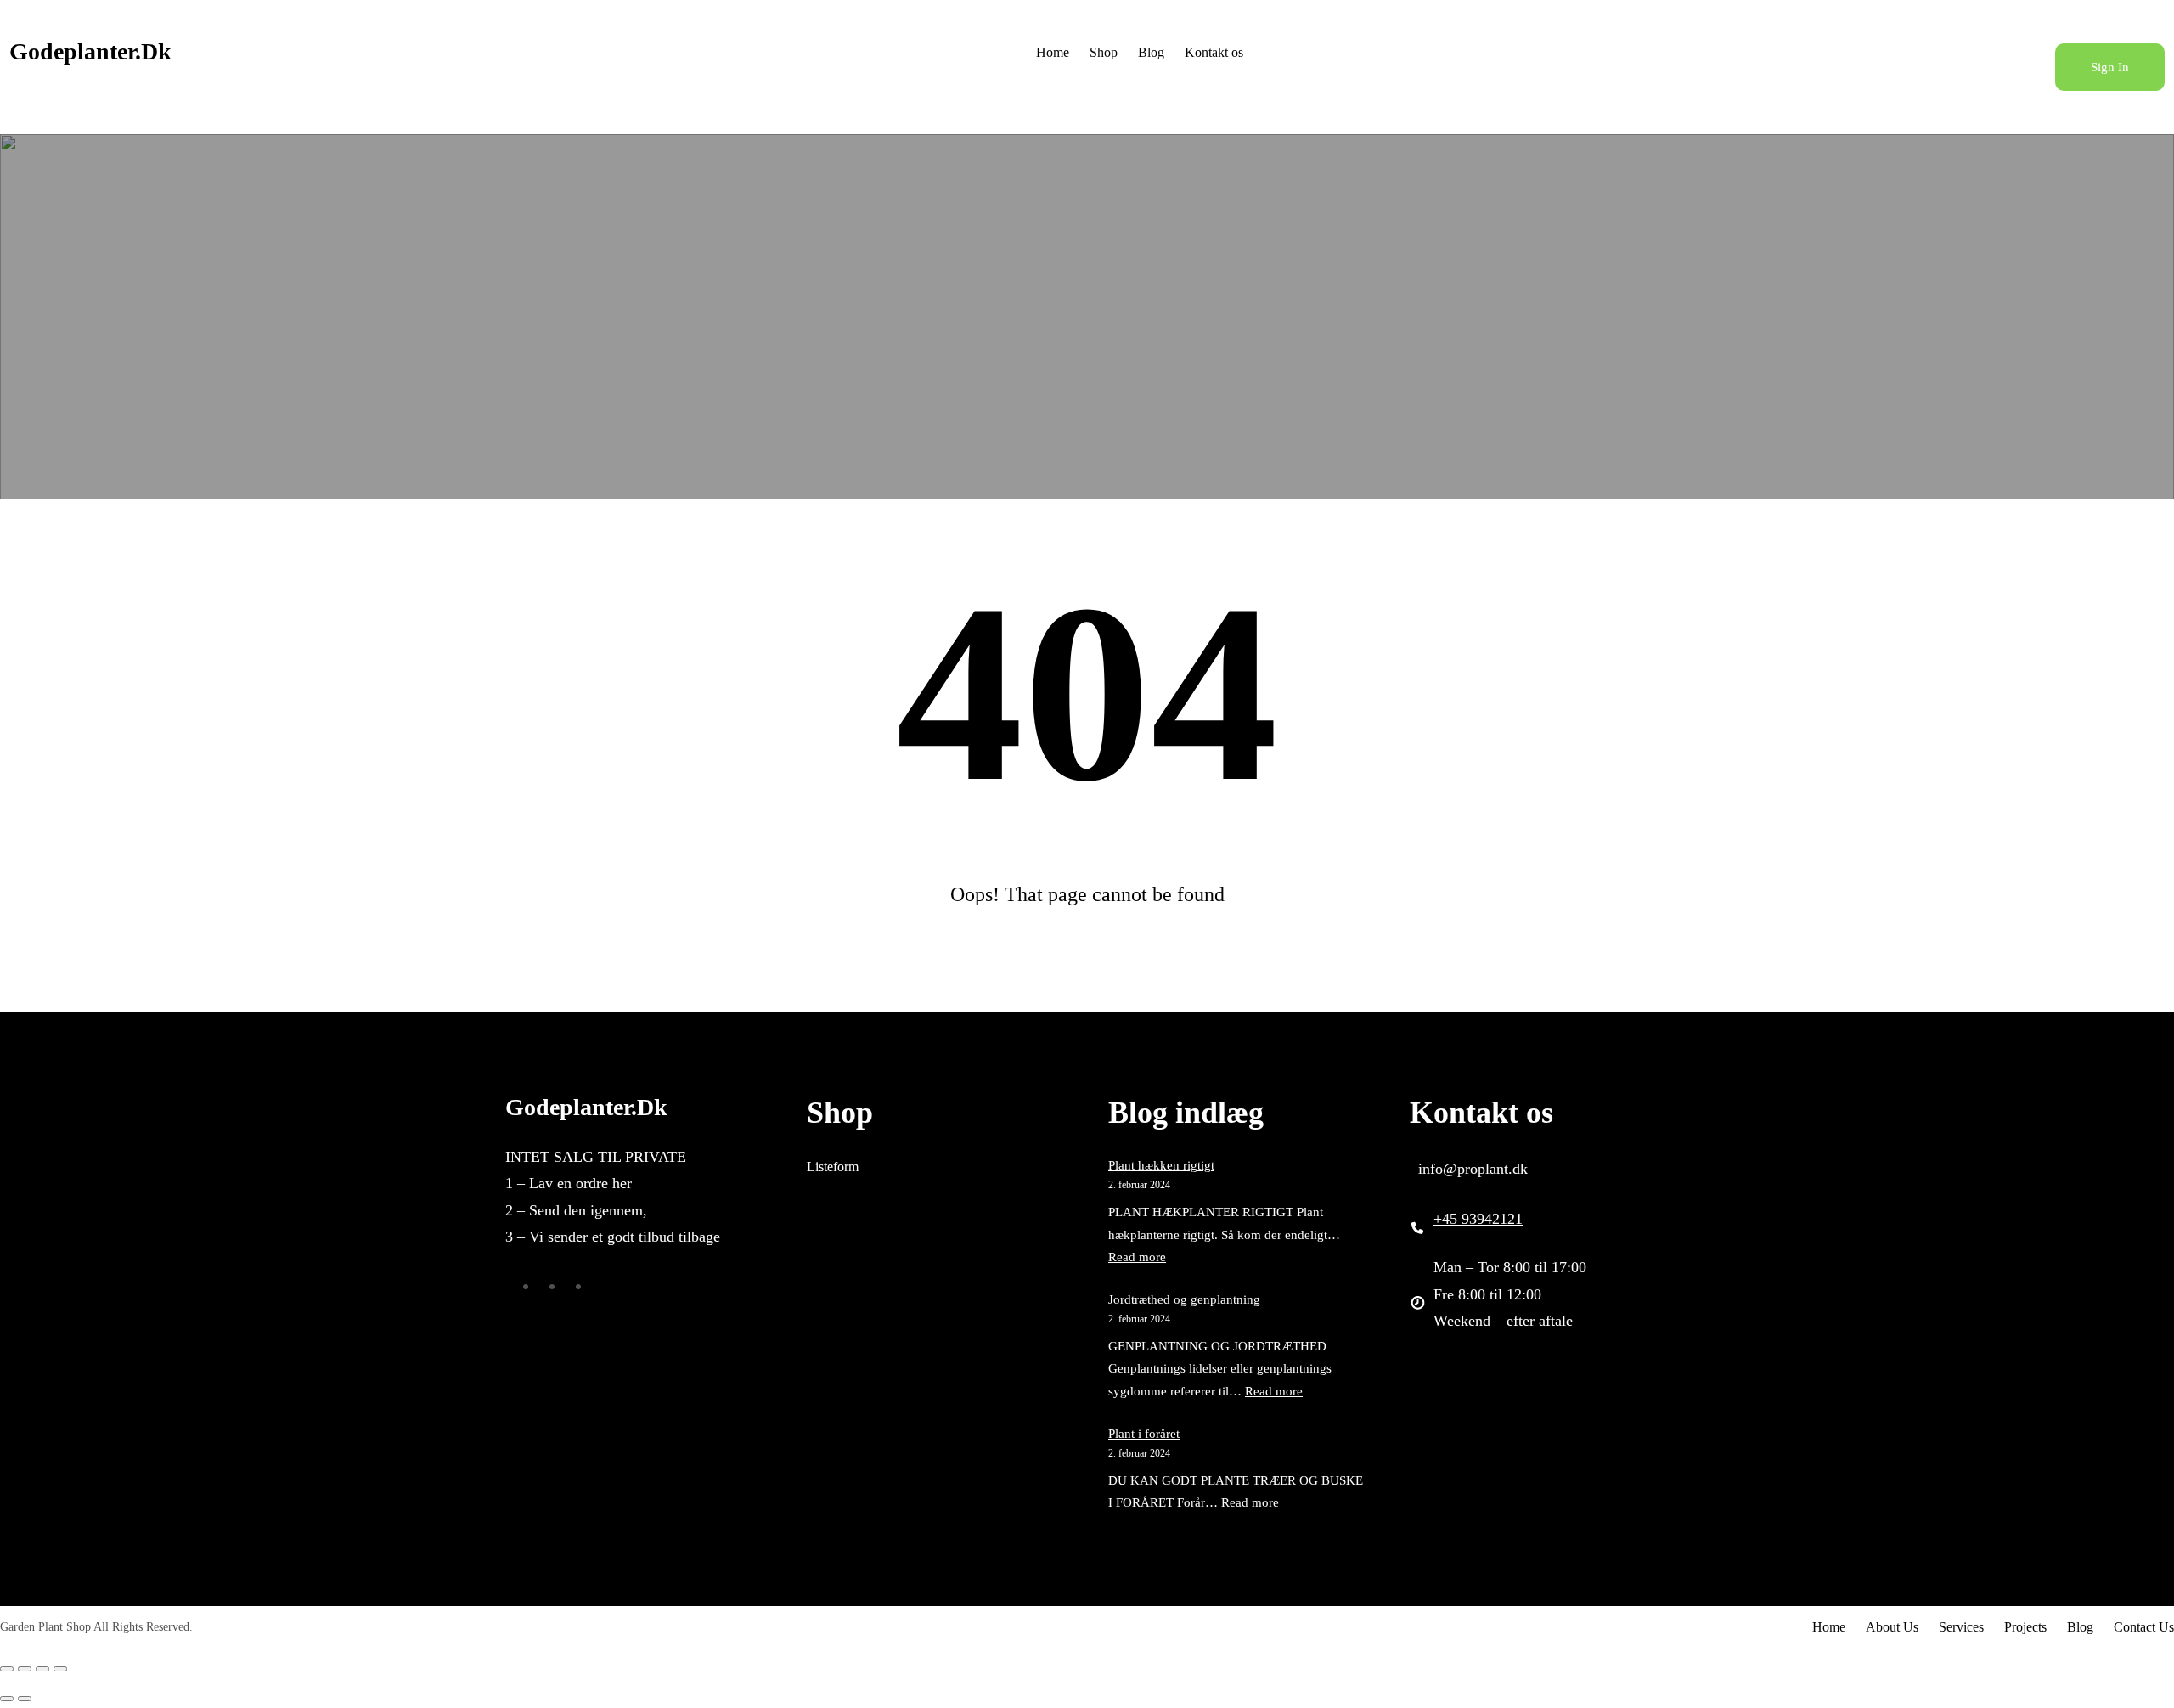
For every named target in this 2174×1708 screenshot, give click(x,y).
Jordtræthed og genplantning (1184, 1299)
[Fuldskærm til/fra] (25, 1669)
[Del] (42, 1669)
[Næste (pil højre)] (25, 1699)
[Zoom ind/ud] (7, 1669)
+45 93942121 (1478, 1219)
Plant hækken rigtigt (1161, 1165)
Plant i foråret (1144, 1434)
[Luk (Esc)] (60, 1669)
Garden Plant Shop (45, 1627)
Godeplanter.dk (90, 51)
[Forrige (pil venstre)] (7, 1699)
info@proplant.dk (1473, 1169)
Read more (1137, 1257)
